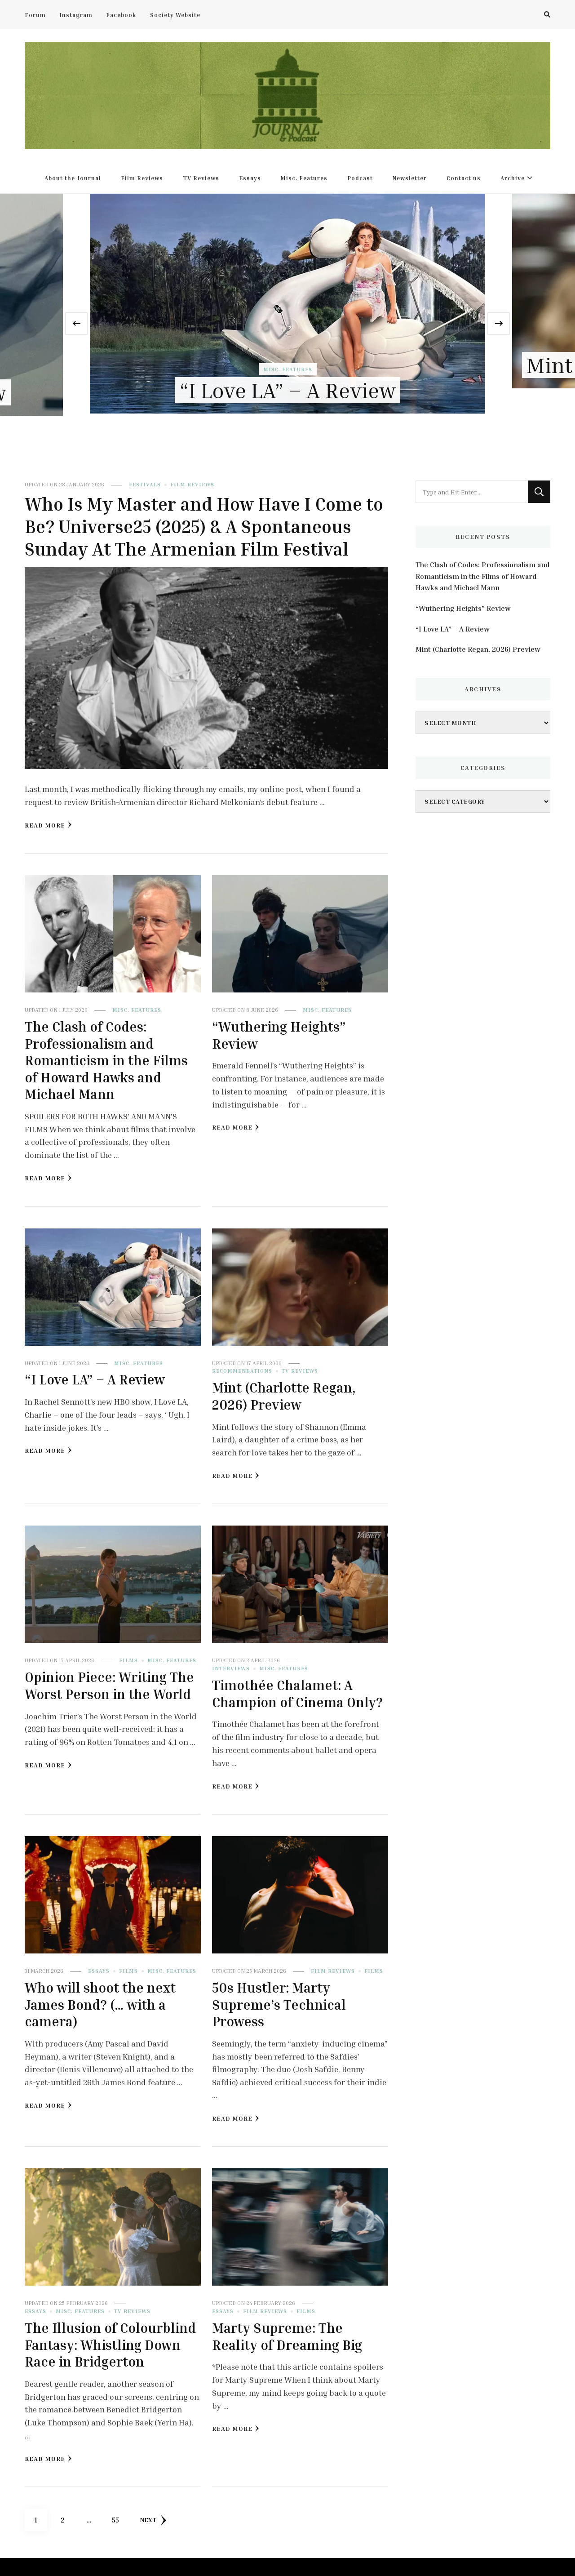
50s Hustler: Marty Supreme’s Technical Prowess (279, 2004)
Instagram (76, 15)
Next (148, 2520)
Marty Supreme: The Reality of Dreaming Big (287, 2336)
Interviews (231, 1668)
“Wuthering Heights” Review (463, 608)
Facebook (121, 15)
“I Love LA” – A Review (95, 1379)
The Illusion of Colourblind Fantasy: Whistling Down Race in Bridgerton (110, 2345)
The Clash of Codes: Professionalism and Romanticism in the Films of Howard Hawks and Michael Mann (106, 1060)
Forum (35, 15)
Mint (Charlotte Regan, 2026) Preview (287, 365)
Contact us (464, 178)
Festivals (145, 484)
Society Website (175, 15)
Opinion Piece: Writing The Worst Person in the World (109, 1686)
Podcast (360, 178)
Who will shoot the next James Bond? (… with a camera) (100, 2004)
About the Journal (73, 178)
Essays (250, 178)
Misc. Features (304, 178)
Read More (45, 825)
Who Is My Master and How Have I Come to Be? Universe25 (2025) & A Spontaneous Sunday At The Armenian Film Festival (204, 526)
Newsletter (410, 178)
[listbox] (287, 324)
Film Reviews (142, 178)
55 (119, 2520)
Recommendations (266, 344)
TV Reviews (201, 178)
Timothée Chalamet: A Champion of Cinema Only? (297, 1694)
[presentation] (76, 324)
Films (128, 1660)
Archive (513, 178)
